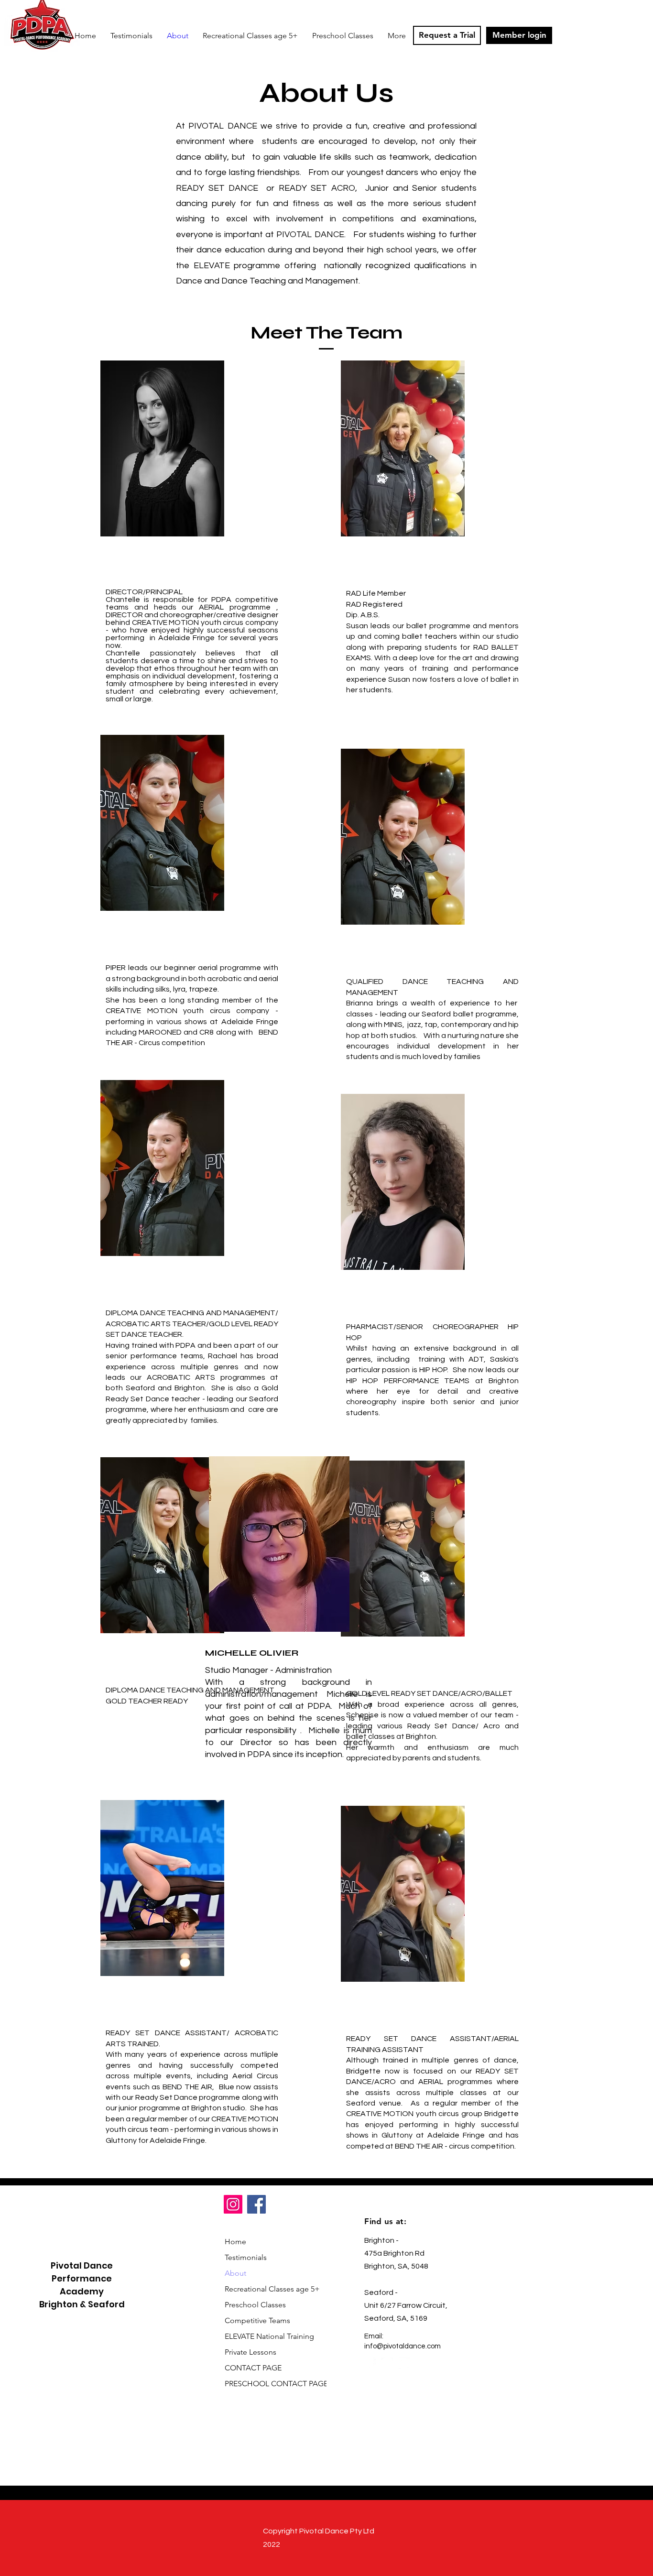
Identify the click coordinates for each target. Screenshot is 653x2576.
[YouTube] (404, 2363)
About (235, 2273)
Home (235, 2242)
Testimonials (246, 2257)
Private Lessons (250, 2352)
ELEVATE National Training (269, 2336)
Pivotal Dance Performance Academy (82, 2278)
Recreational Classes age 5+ (269, 2289)
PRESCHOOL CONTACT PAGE (269, 2384)
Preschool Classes (255, 2305)
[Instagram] (233, 2204)
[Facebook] (256, 2204)
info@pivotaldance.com (403, 2346)
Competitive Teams (257, 2320)
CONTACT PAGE (253, 2368)
